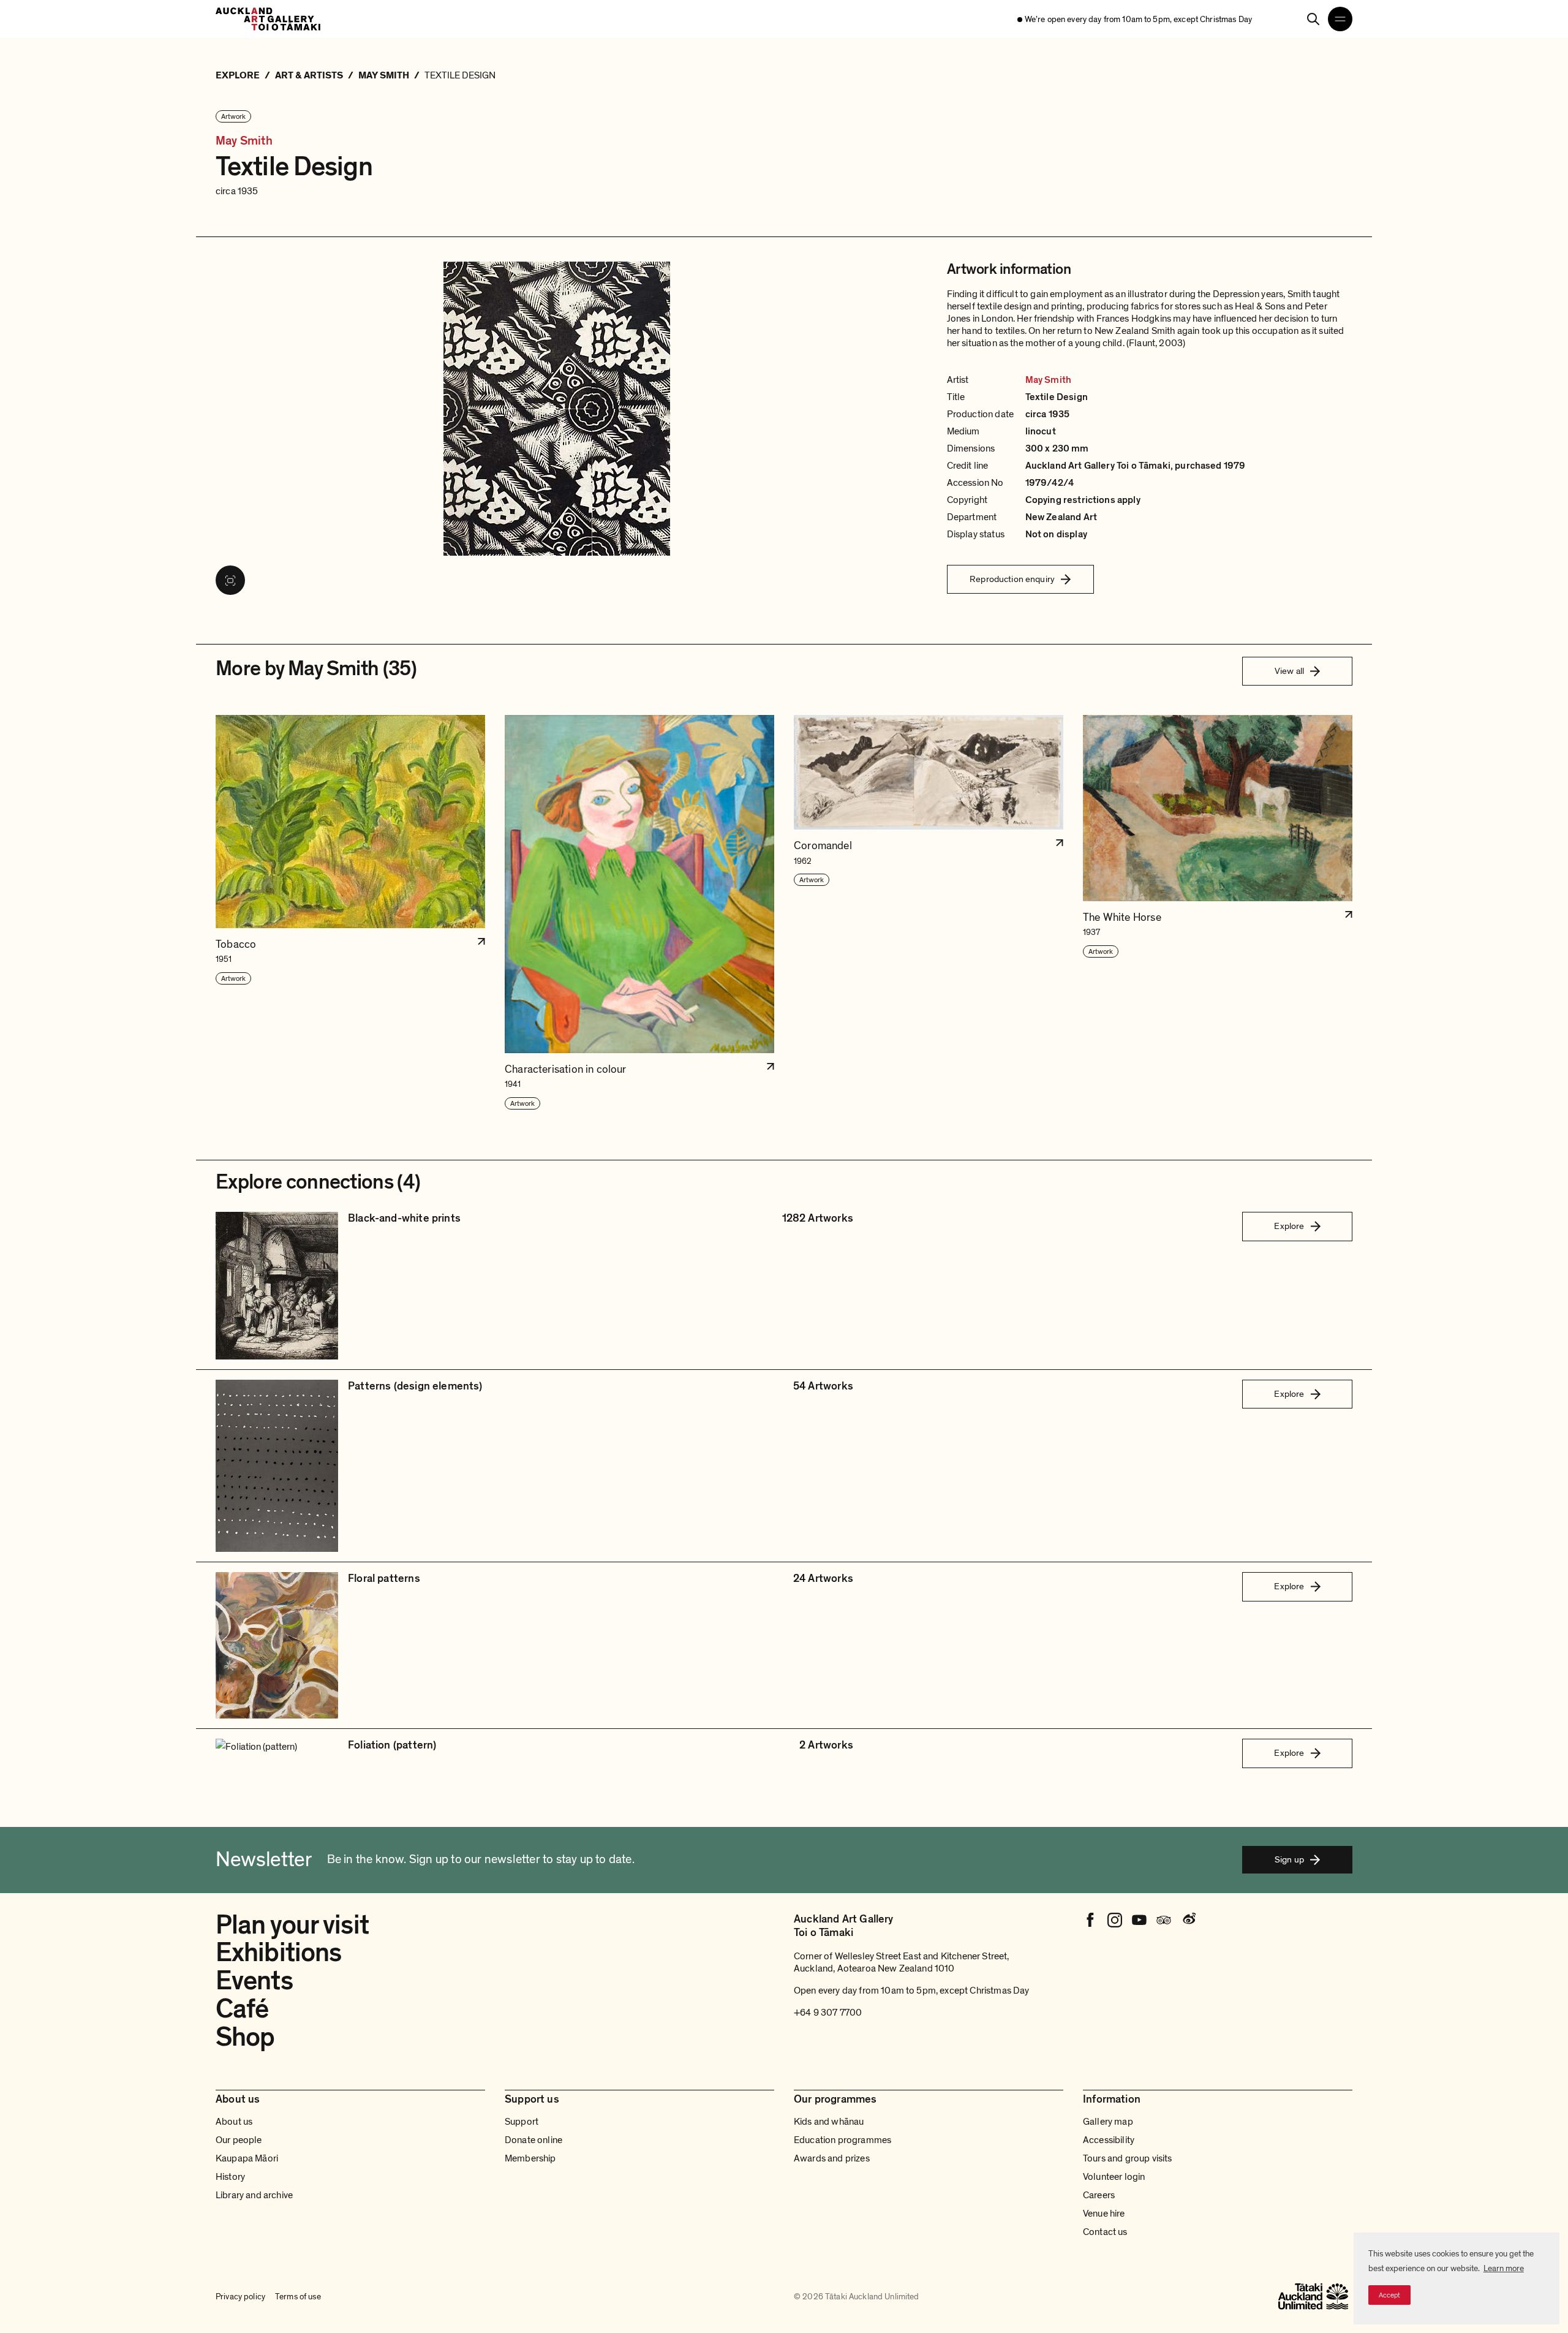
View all (1289, 671)
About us (234, 2122)
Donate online (533, 2140)
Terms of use (298, 2297)
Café (242, 2009)
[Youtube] (1139, 1920)
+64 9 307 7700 (828, 2013)
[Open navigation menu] (1340, 19)
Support (522, 2122)
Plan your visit (292, 1925)
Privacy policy (240, 2297)
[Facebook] (1090, 1920)
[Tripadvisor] (1164, 1920)
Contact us (1105, 2232)
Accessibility (1109, 2140)
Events (254, 1981)
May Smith (244, 141)
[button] (350, 913)
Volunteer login (1114, 2177)
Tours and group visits (1128, 2158)
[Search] (1313, 19)
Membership (530, 2158)
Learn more (1504, 2268)
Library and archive (254, 2195)
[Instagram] (1115, 1920)
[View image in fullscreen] (230, 580)
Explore (1289, 1226)
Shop (245, 2037)
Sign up (1289, 1859)
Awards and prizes (832, 2158)
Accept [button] (1389, 2295)
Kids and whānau (829, 2122)
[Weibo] (1188, 1920)
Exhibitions (278, 1953)
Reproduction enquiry (1012, 579)
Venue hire (1104, 2214)
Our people (239, 2140)
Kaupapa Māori (247, 2158)
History (230, 2177)
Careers (1099, 2195)
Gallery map (1108, 2122)
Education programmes (842, 2140)
